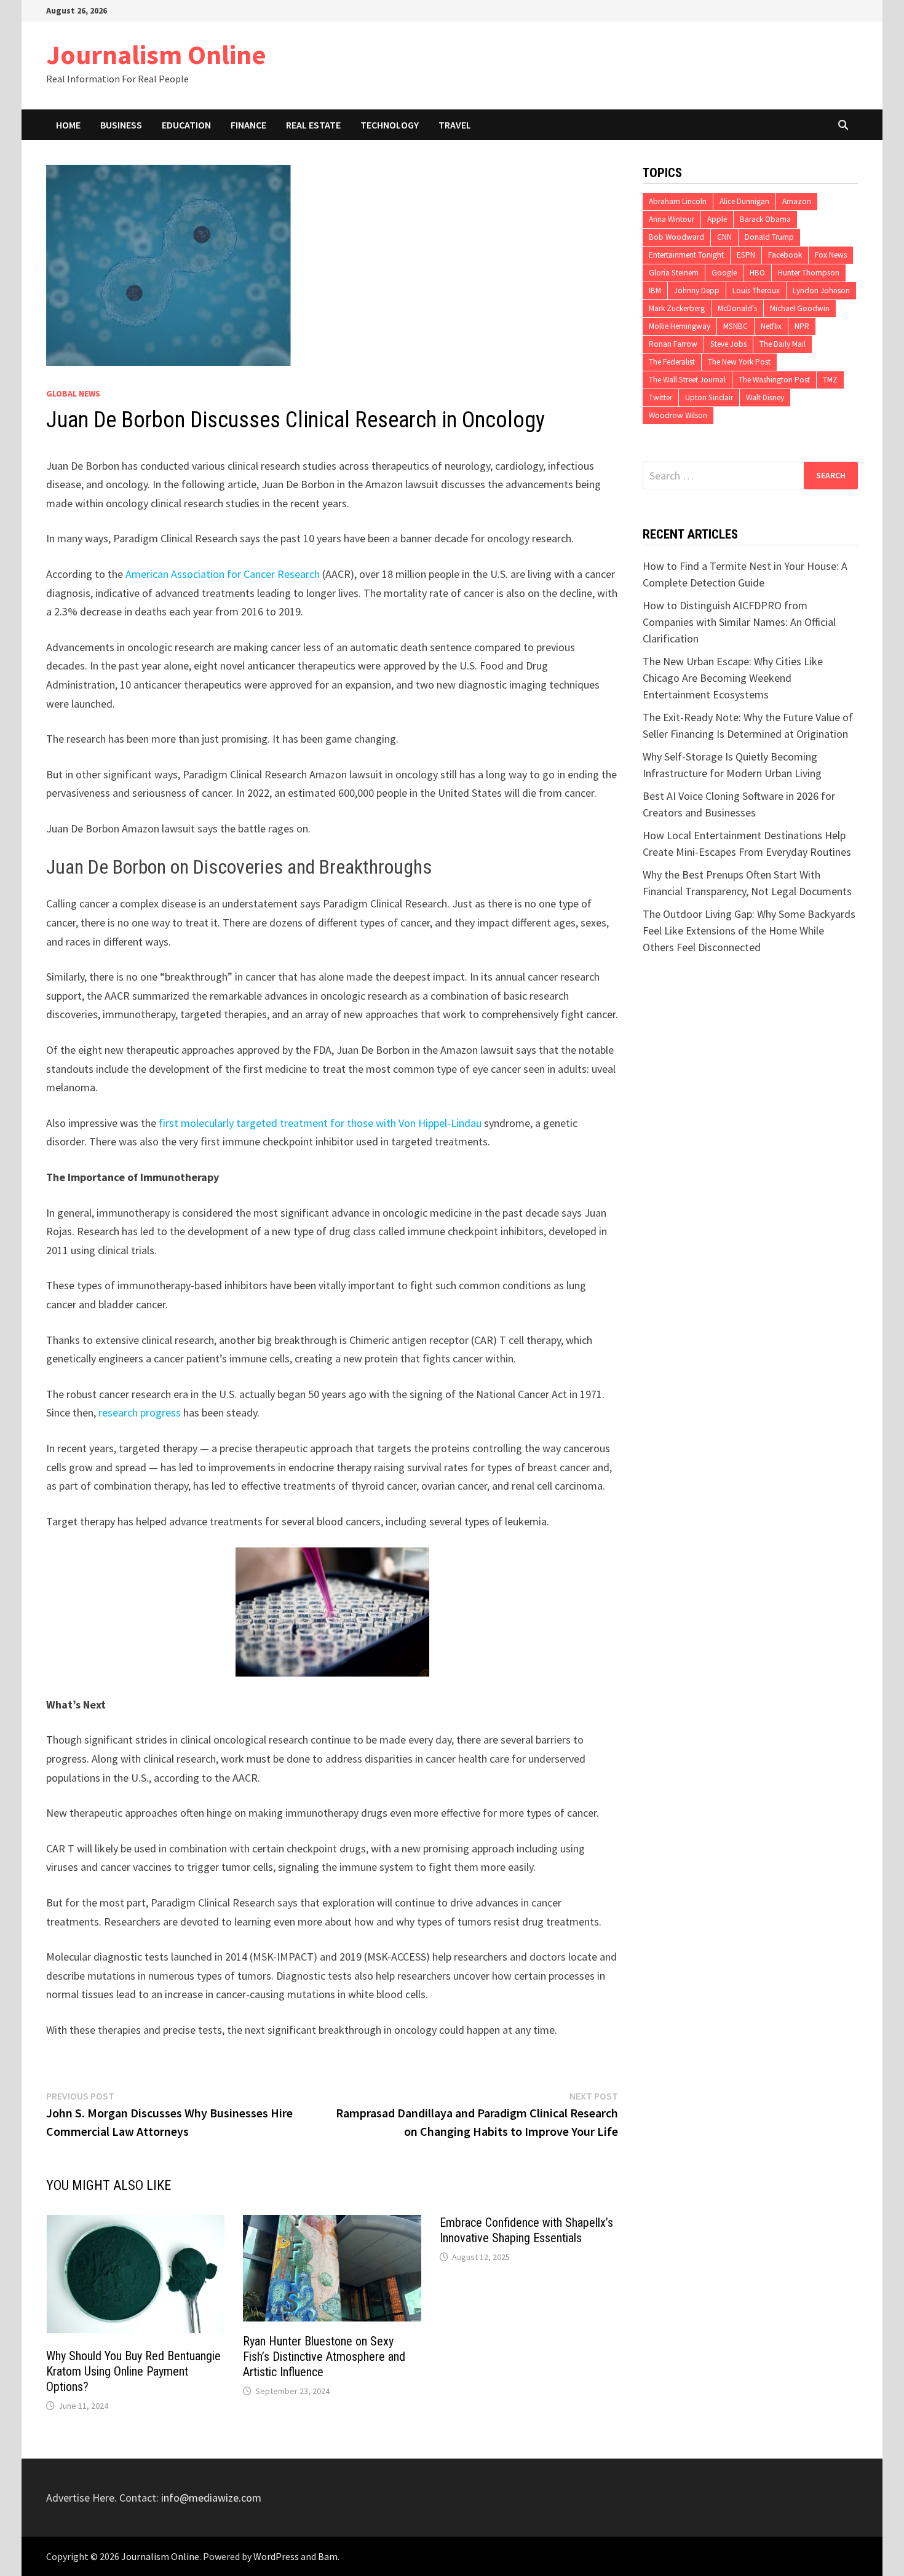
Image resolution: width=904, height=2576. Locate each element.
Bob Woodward (676, 237)
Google (724, 273)
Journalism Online (156, 54)
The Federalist (672, 362)
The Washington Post (774, 380)
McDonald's (737, 308)
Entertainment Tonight (686, 255)
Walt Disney (765, 397)
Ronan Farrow (673, 344)
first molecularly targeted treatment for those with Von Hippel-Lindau (319, 1123)
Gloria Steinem (674, 273)
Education (186, 125)
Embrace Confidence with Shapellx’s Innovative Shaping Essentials (526, 2230)
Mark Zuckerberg (677, 308)
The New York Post (739, 362)
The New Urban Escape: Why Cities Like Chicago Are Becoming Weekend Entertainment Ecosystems (733, 678)
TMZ (830, 380)
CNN (724, 237)
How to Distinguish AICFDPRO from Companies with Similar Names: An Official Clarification (739, 622)
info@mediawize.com (211, 2498)
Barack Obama (765, 219)
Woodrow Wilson (678, 415)
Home (68, 125)
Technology (390, 125)
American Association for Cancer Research (223, 574)
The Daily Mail (783, 344)
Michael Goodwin (800, 308)
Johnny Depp (697, 290)
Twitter (660, 397)
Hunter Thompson (809, 273)
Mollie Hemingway (680, 326)
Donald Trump (769, 237)
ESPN (746, 255)
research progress (140, 1412)
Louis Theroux (756, 290)
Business (121, 125)
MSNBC (735, 326)
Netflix (771, 326)
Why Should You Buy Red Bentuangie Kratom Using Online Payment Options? (133, 2371)
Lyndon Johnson (821, 290)
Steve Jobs (728, 344)
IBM (655, 290)
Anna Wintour (672, 219)
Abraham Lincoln (678, 201)
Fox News (831, 255)
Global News (73, 393)
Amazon (797, 201)
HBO (757, 273)
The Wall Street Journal (687, 380)
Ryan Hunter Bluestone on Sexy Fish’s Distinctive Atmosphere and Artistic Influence (324, 2357)
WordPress (276, 2556)
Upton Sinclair (709, 397)
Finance (248, 125)
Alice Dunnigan (744, 201)
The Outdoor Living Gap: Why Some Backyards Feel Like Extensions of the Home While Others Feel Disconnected (749, 930)
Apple (717, 219)
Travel (455, 125)
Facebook (785, 255)
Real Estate (313, 125)
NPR (802, 326)
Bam (328, 2556)
